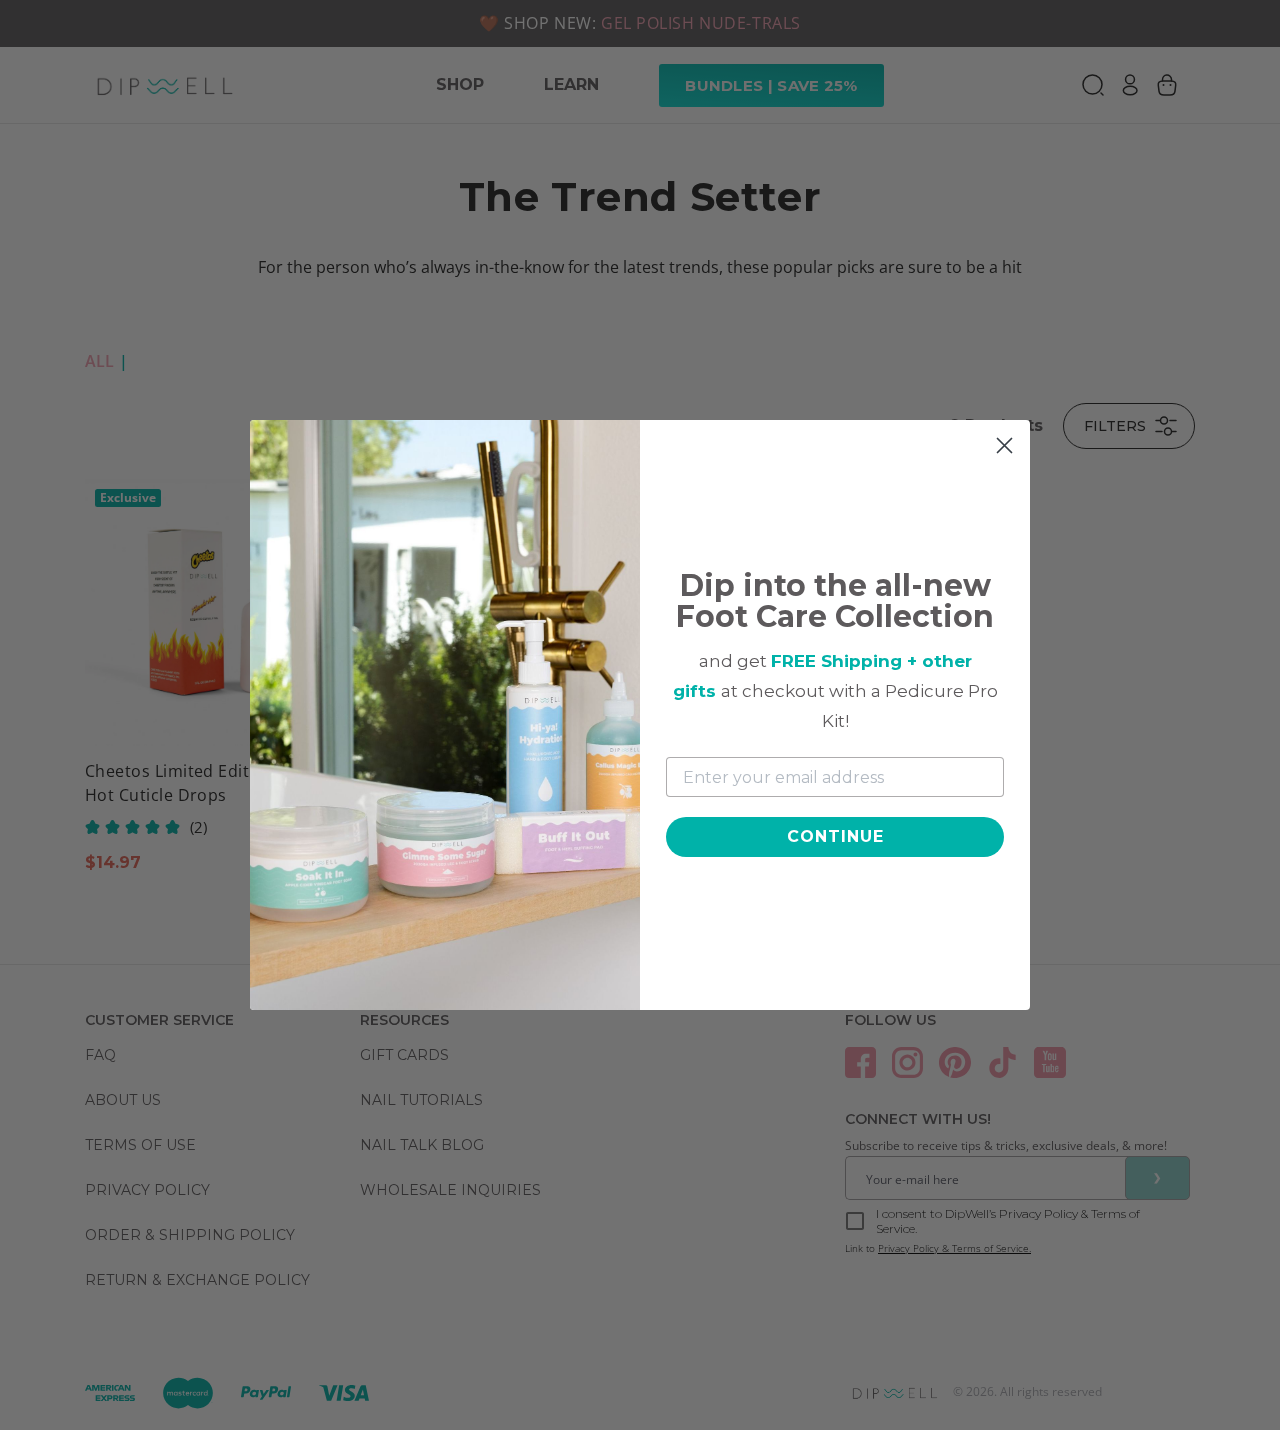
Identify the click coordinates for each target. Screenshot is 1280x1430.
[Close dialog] (1004, 445)
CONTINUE (835, 836)
